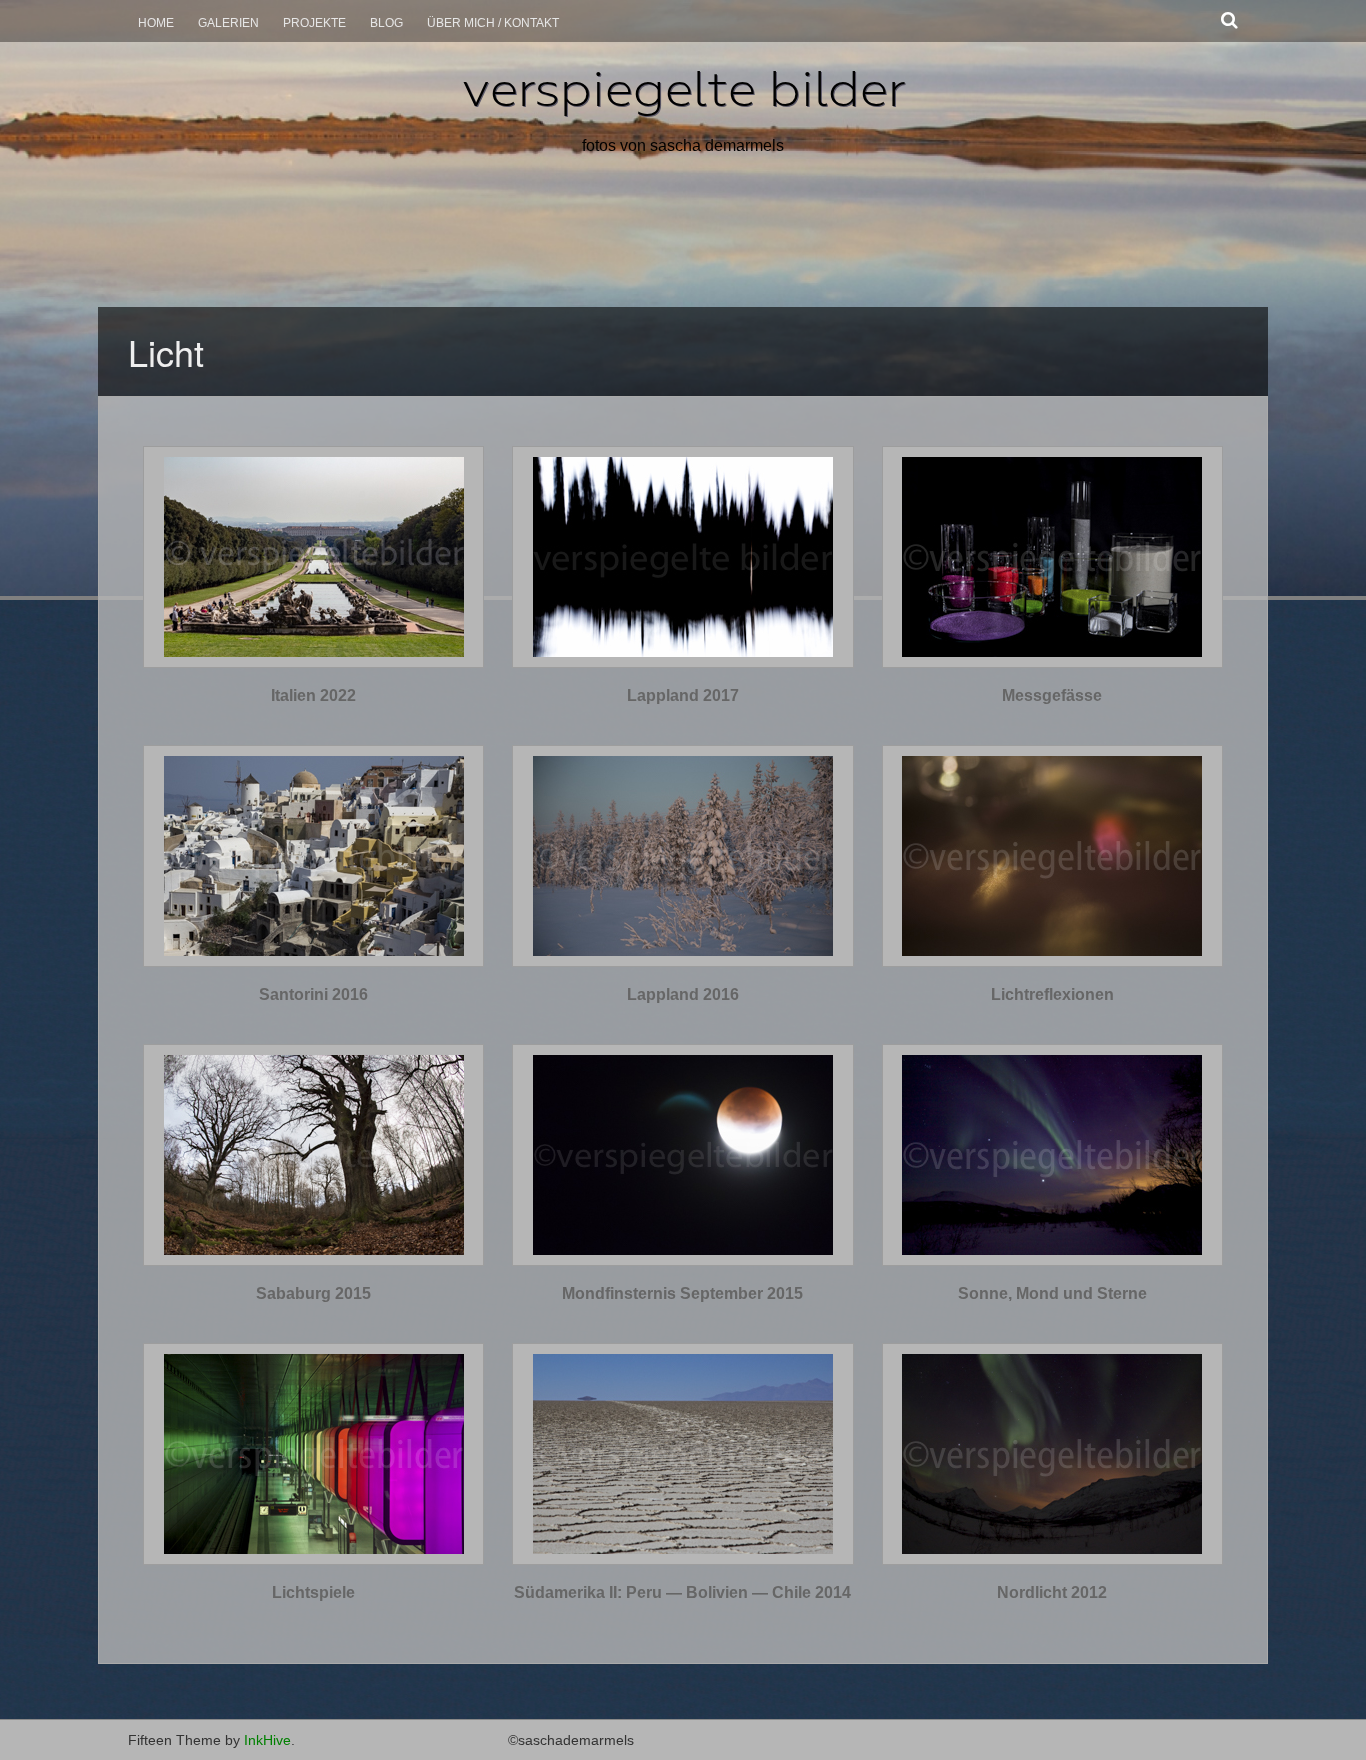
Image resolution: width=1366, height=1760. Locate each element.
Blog (386, 23)
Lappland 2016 (683, 994)
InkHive (267, 1740)
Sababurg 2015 (313, 1293)
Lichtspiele (313, 1592)
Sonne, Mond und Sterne (1052, 1293)
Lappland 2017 (683, 695)
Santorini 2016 (313, 994)
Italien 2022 (313, 695)
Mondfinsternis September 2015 (682, 1293)
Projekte (314, 23)
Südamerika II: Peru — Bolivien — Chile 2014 (682, 1592)
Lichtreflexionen (1052, 994)
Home (156, 23)
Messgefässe (1052, 695)
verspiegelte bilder (683, 89)
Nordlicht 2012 (1052, 1592)
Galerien (228, 23)
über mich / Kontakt (493, 23)
